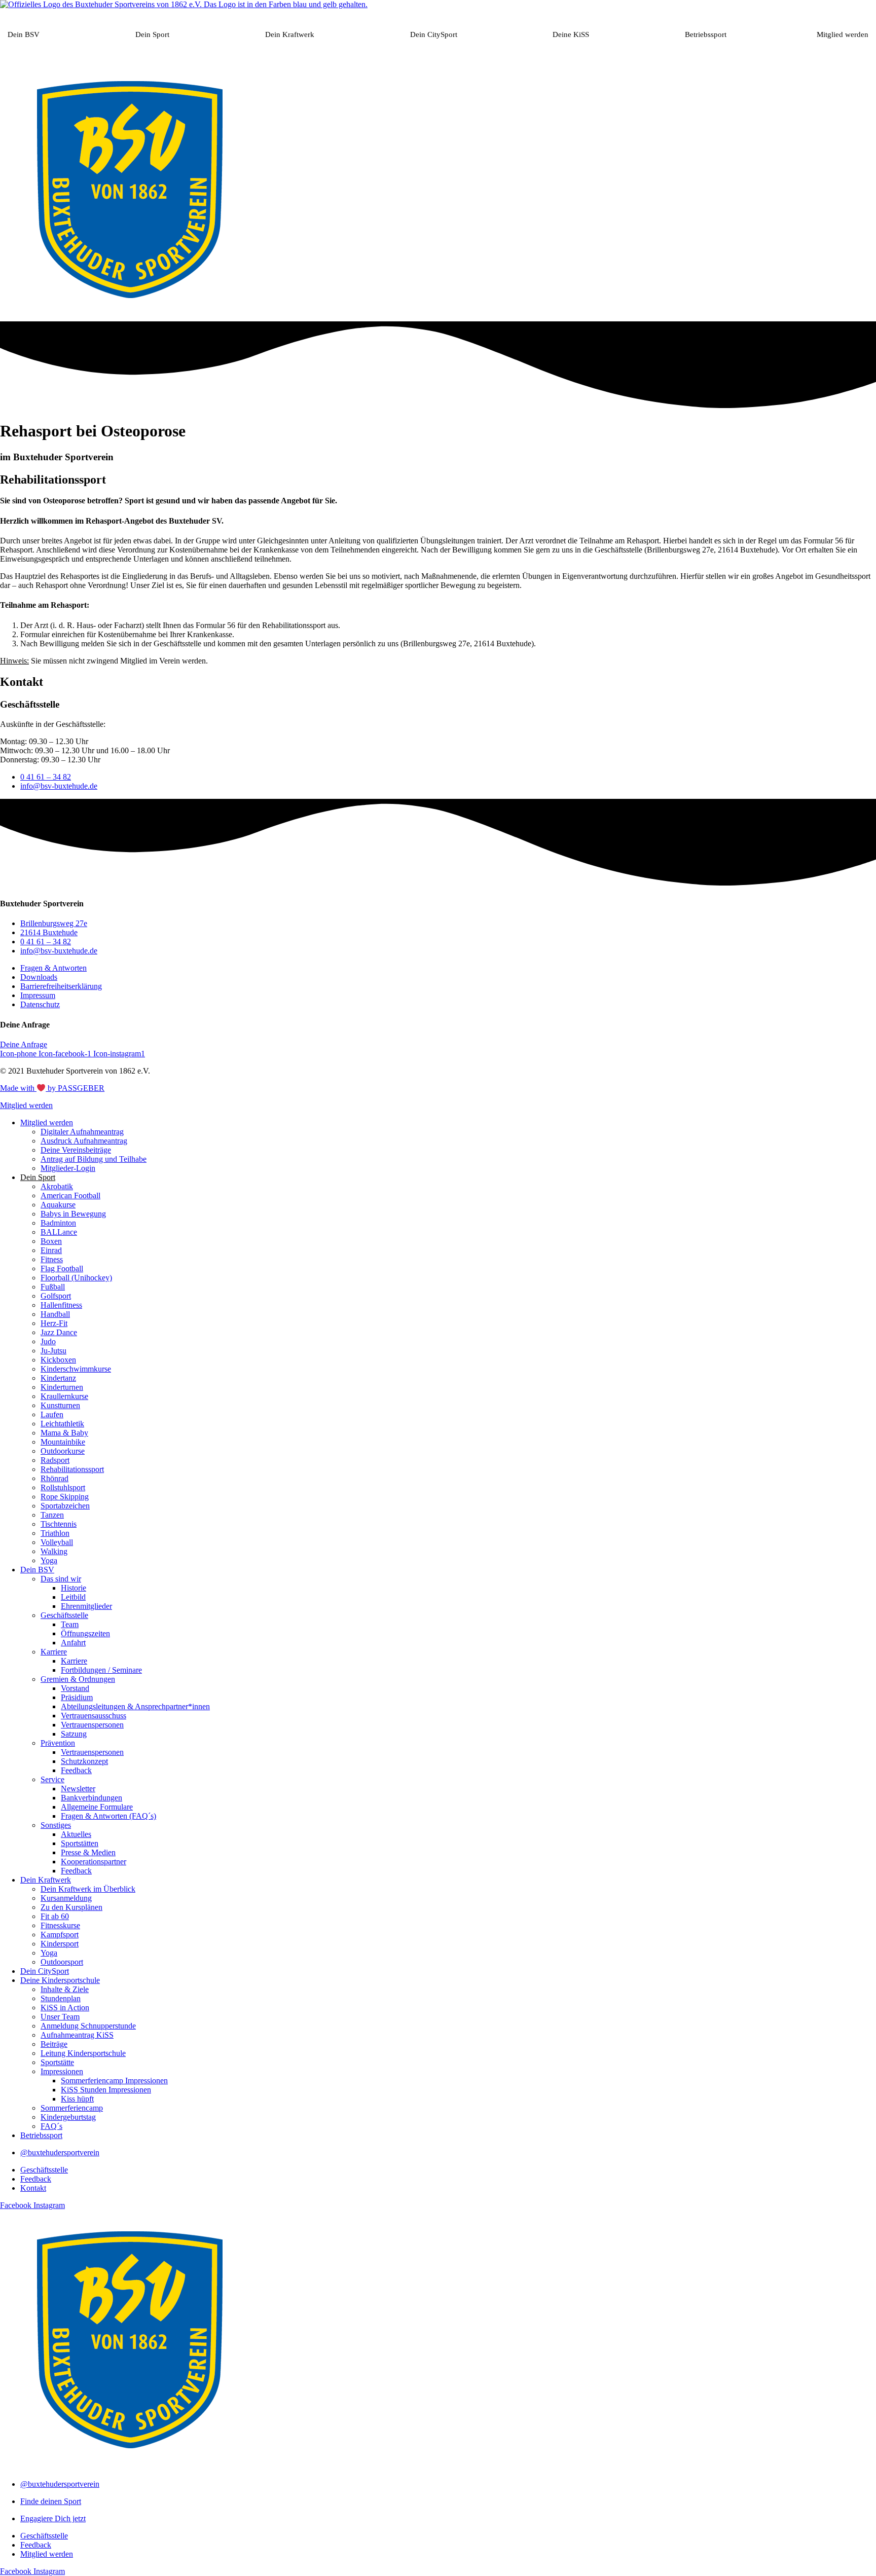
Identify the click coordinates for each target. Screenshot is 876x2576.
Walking (54, 1551)
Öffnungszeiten (85, 1633)
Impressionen (62, 2071)
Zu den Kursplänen (71, 1907)
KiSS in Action (65, 2008)
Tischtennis (59, 1524)
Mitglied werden (843, 34)
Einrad (51, 1250)
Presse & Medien (88, 1852)
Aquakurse (58, 1205)
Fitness (52, 1259)
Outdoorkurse (63, 1451)
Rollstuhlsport (63, 1487)
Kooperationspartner (94, 1862)
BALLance (59, 1232)
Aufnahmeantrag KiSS (77, 2035)
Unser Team (60, 2017)
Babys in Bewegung (73, 1214)
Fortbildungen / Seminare (101, 1670)
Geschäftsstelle (64, 1615)
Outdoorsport (62, 1962)
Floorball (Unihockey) (76, 1278)
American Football (70, 1195)
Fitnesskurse (60, 1925)
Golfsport (56, 1296)
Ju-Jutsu (53, 1351)
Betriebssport (706, 34)
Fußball (53, 1287)
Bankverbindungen (92, 1798)
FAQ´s (51, 2126)
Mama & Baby (64, 1433)
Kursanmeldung (66, 1898)
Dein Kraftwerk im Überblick (88, 1889)
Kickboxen (58, 1360)
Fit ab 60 (55, 1916)
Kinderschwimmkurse (76, 1369)
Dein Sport (152, 34)
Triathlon (55, 1533)
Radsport (55, 1460)
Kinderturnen (62, 1387)
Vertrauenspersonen (92, 1725)
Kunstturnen (60, 1405)
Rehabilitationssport (72, 1469)
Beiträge (54, 2044)
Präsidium (77, 1697)
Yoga (49, 1560)
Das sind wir (61, 1579)
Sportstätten (80, 1843)
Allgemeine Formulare (97, 1807)
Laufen (52, 1414)
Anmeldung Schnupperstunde (88, 2026)
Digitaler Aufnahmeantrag (82, 1132)
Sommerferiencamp (72, 2108)
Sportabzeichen (65, 1506)
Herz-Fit (54, 1323)
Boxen (51, 1241)
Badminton (58, 1223)
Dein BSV (24, 34)
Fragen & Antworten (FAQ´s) (108, 1816)
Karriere (54, 1652)
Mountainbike (63, 1442)
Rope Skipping (65, 1497)
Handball (55, 1314)
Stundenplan (61, 1998)
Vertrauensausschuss (94, 1716)
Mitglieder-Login (68, 1168)
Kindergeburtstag (68, 2117)
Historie (74, 1588)
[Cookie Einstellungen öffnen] (22, 2563)
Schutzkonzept (84, 1761)
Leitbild (73, 1597)
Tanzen (52, 1515)
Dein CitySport (434, 34)
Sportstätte (57, 2062)
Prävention (58, 1743)
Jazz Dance (59, 1332)
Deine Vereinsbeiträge (76, 1150)
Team (70, 1624)
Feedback (76, 1770)
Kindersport (60, 1944)
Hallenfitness (61, 1305)
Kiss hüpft (77, 2099)
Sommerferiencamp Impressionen (114, 2081)
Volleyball (57, 1542)
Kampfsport (60, 1935)
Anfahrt (73, 1643)
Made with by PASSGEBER (52, 1088)
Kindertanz (58, 1378)
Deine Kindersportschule (60, 1980)
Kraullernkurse (64, 1396)
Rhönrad (54, 1478)
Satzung (74, 1734)
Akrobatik (57, 1186)
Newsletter (78, 1789)
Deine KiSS (571, 34)
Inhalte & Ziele (65, 1989)
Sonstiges (56, 1825)
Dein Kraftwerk (290, 34)
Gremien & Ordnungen (78, 1679)
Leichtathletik (62, 1424)
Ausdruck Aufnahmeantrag (84, 1141)
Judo (48, 1341)
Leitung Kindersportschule (83, 2053)
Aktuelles (76, 1834)
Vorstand (75, 1688)
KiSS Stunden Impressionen (106, 2090)
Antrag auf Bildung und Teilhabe (94, 1159)
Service (52, 1779)
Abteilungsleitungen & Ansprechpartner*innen (135, 1706)
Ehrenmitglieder (86, 1606)
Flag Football (62, 1268)
